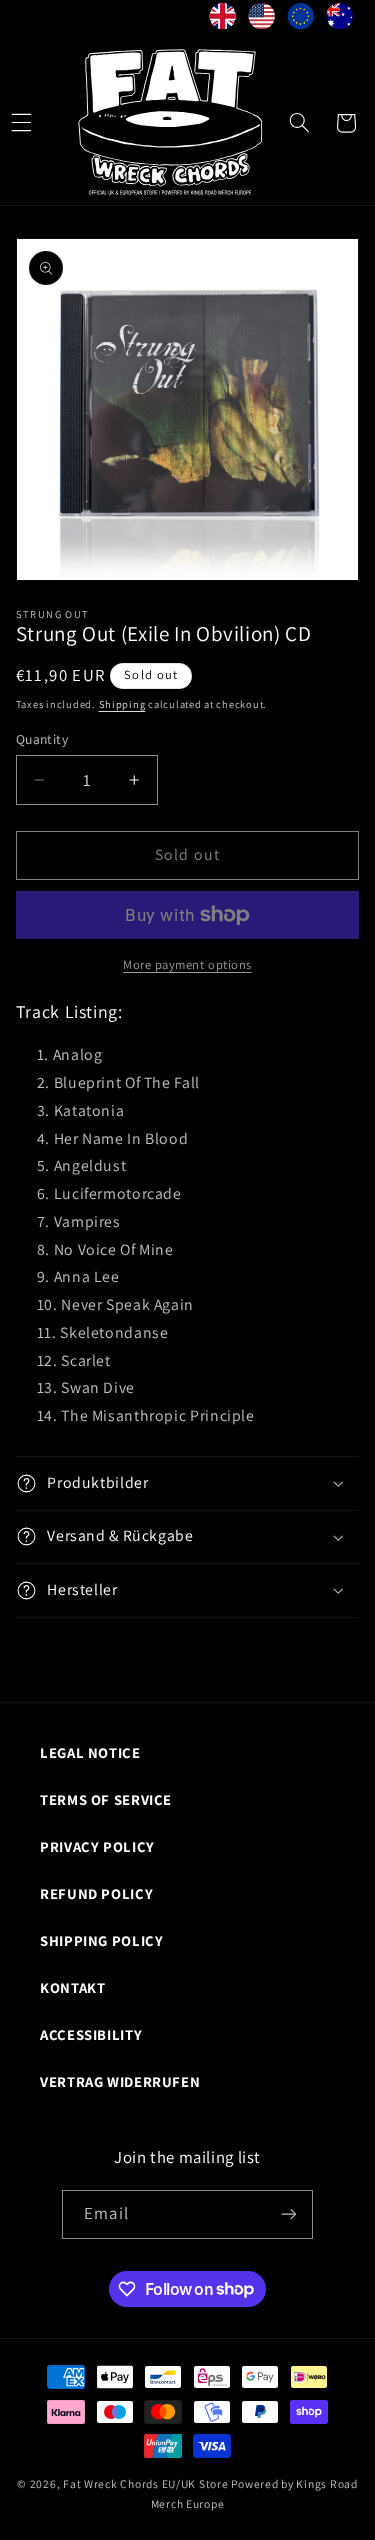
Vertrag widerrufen (120, 2081)
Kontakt (72, 1987)
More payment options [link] (187, 964)
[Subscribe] (288, 2214)
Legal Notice (90, 1752)
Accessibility (91, 2034)
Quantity (42, 739)
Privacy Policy (97, 1846)
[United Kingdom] (222, 20)
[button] (299, 123)
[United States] (261, 20)
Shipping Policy (101, 1940)
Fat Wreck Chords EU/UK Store (146, 2483)
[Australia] (339, 20)
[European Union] (300, 20)
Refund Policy (96, 1893)
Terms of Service (106, 1799)
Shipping (122, 704)
